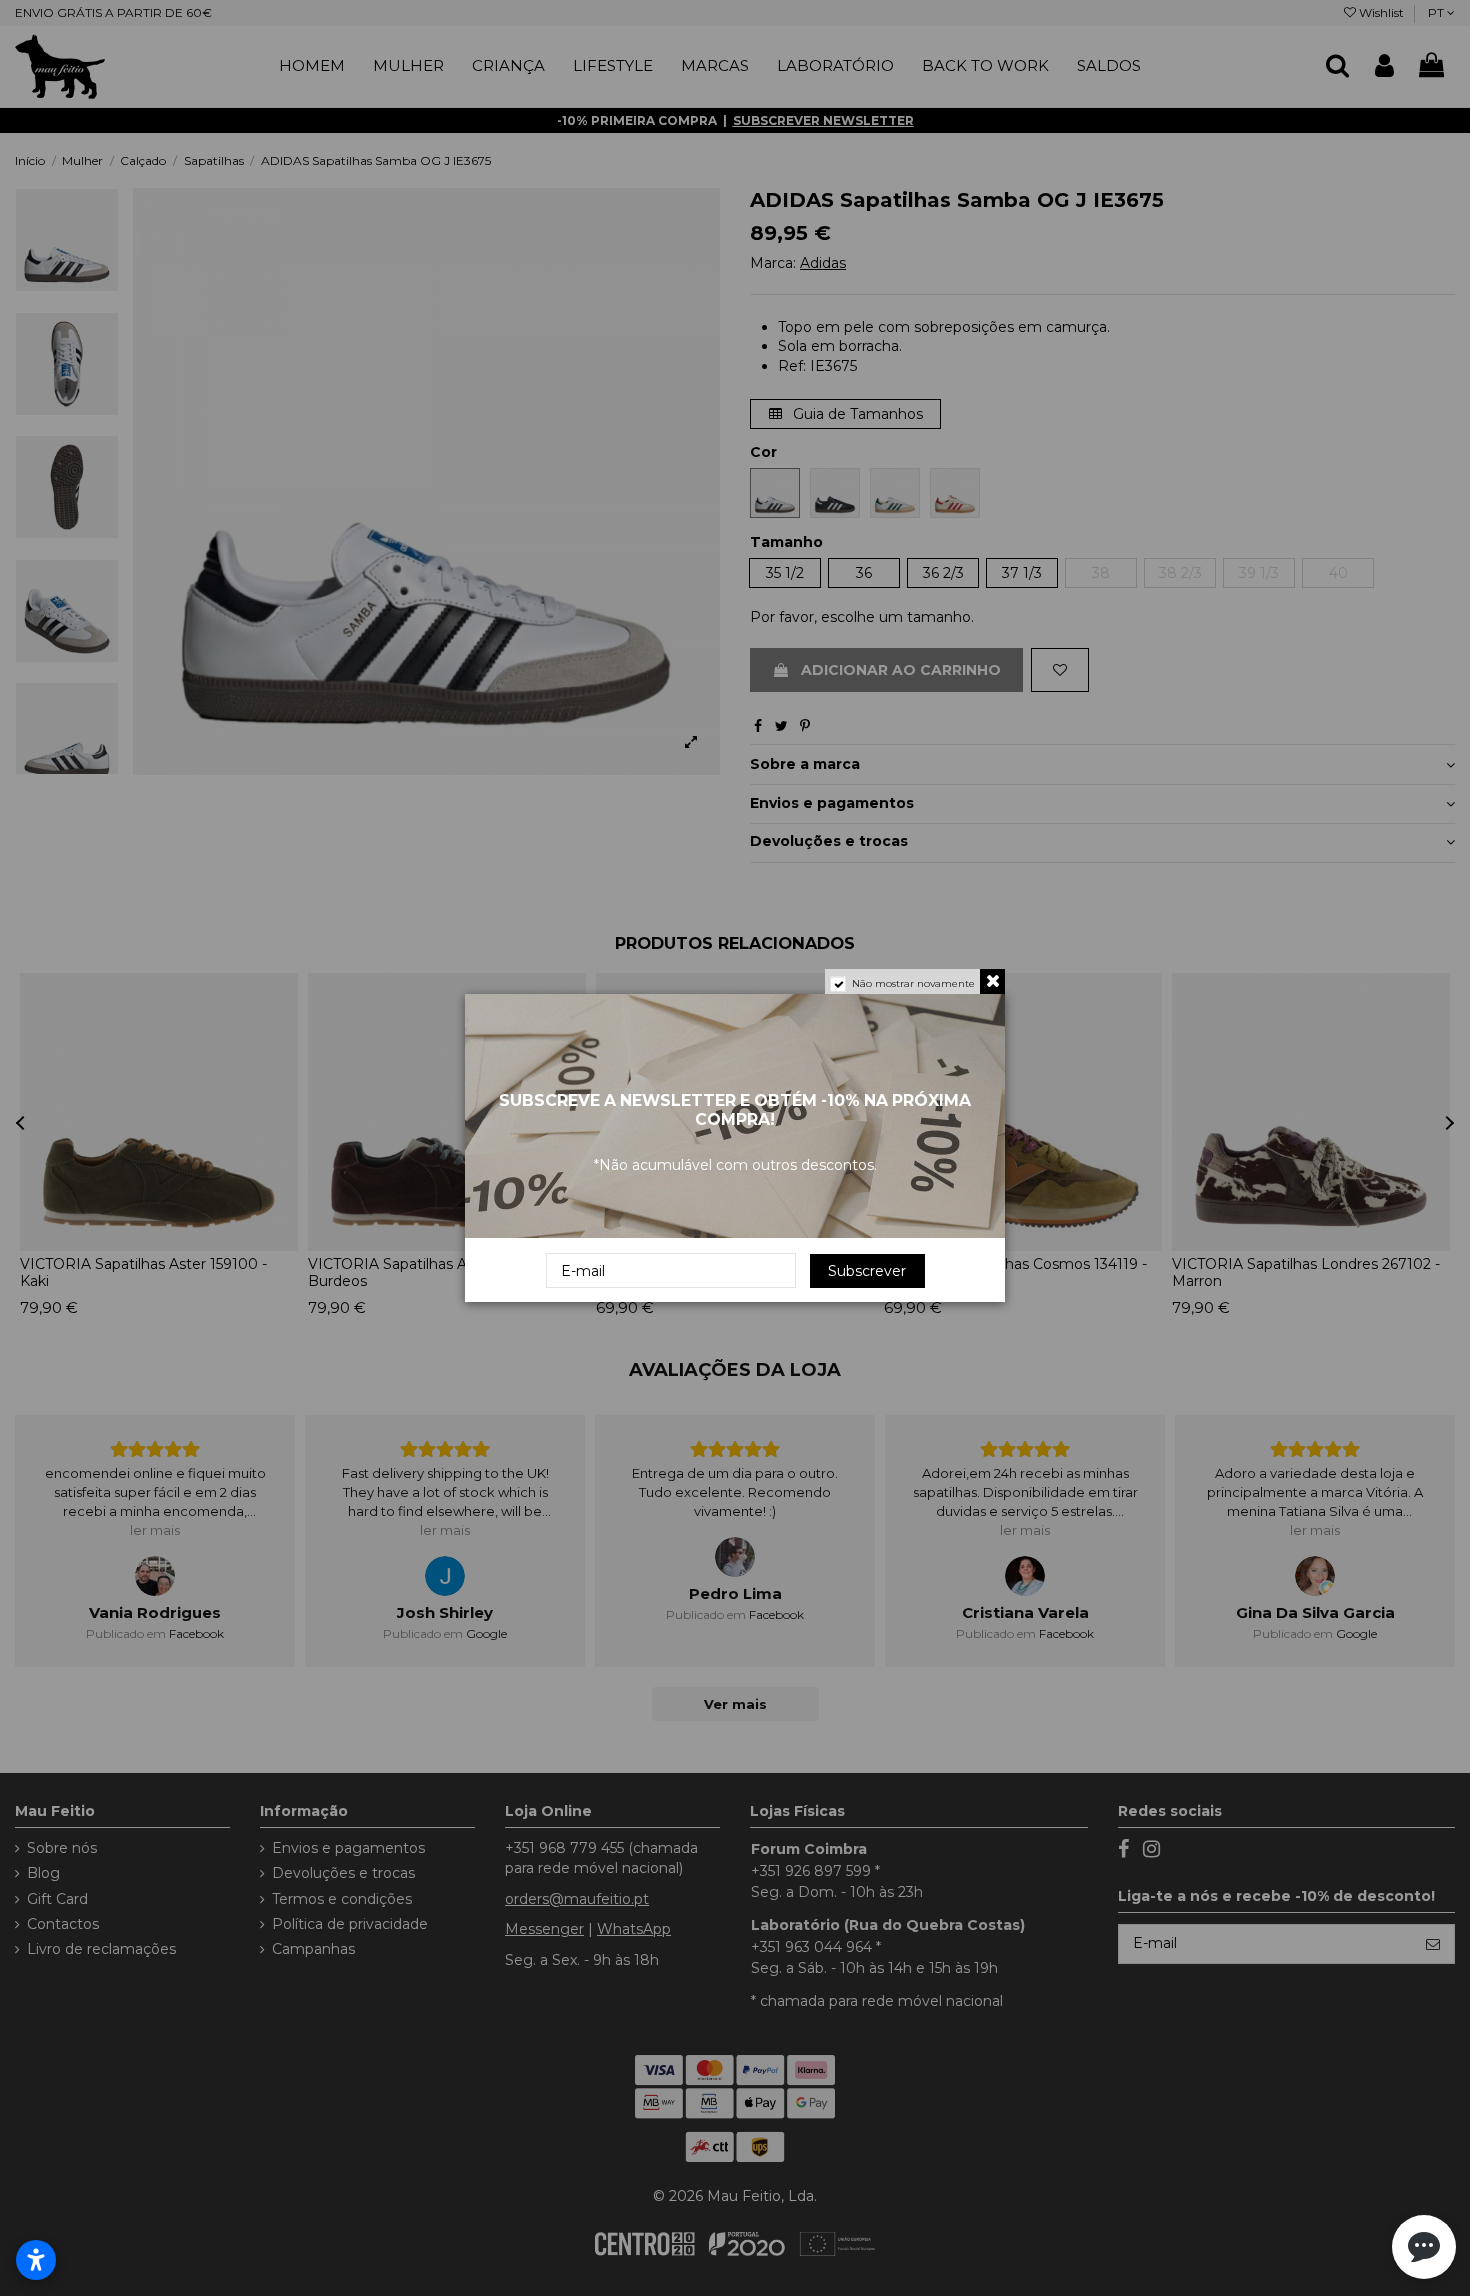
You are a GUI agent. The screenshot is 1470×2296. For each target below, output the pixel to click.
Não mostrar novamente (913, 983)
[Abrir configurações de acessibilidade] (36, 2260)
